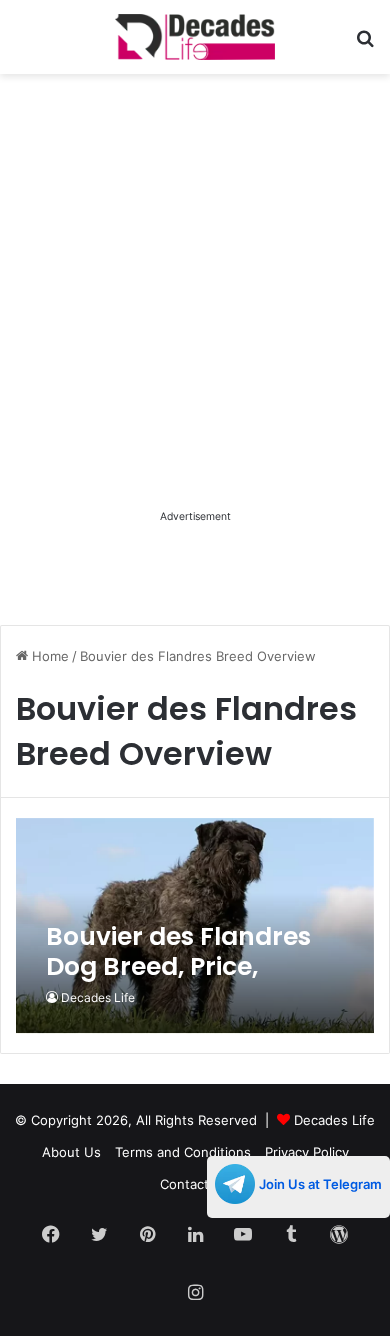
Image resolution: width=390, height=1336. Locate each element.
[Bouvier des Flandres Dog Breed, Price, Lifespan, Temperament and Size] (194, 925)
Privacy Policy (307, 1152)
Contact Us (195, 1184)
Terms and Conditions (183, 1152)
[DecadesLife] (195, 37)
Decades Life (98, 997)
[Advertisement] (195, 310)
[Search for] (365, 44)
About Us (71, 1152)
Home (48, 656)
